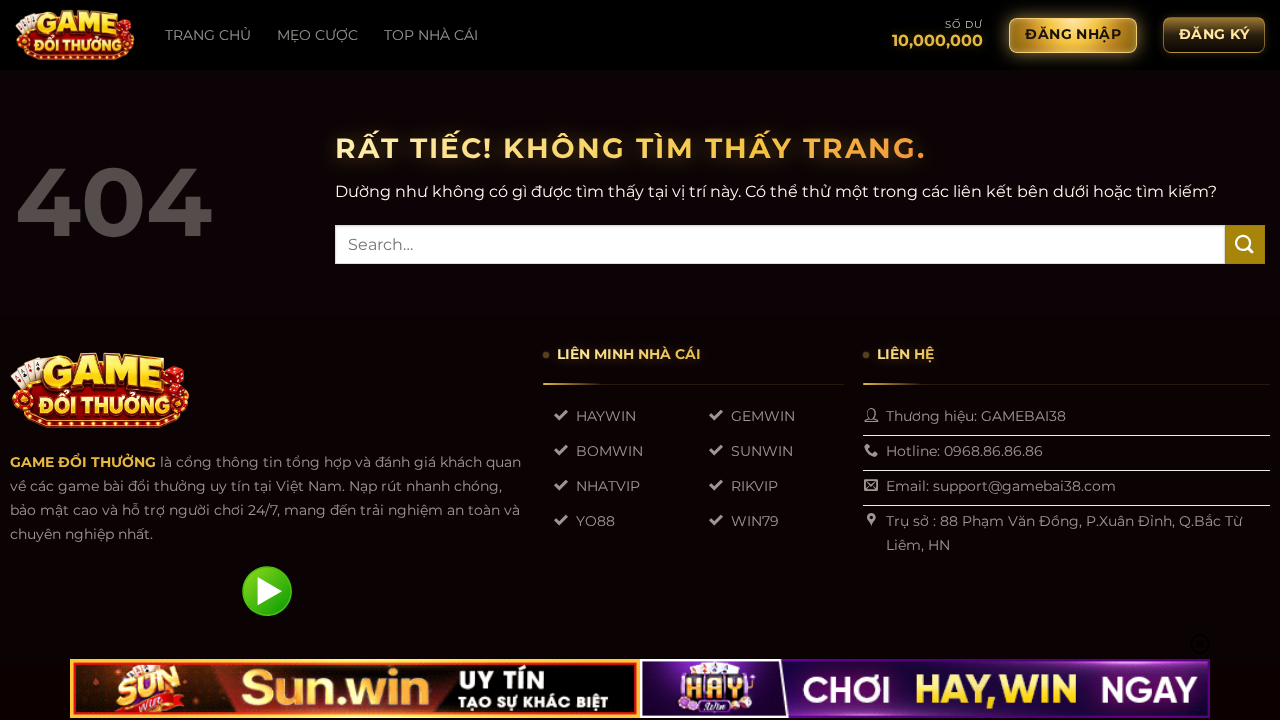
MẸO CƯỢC (317, 35)
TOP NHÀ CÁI (431, 35)
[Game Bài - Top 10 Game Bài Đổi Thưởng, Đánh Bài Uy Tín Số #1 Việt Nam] (75, 35)
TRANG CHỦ (208, 35)
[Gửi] (1245, 244)
